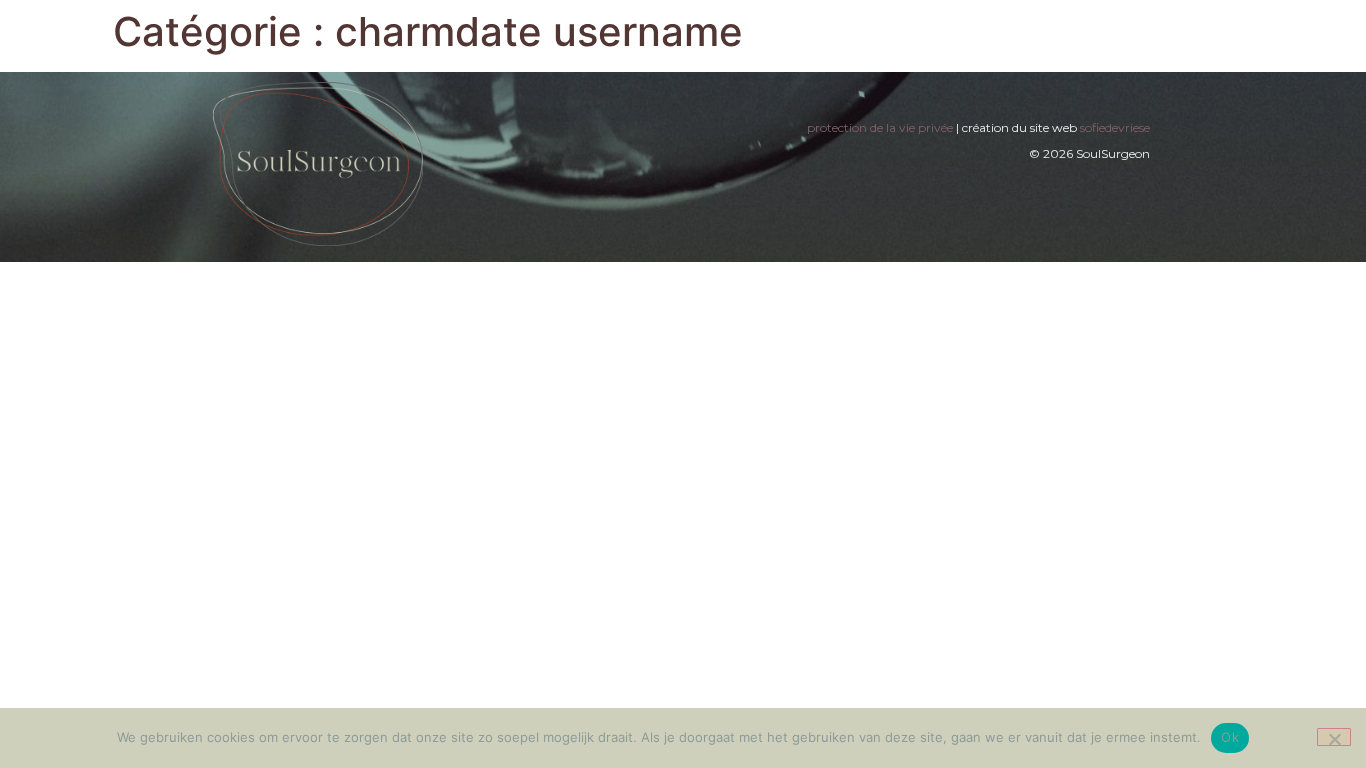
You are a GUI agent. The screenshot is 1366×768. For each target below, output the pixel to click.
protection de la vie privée (880, 127)
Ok (1230, 737)
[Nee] (1334, 737)
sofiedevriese (1115, 127)
